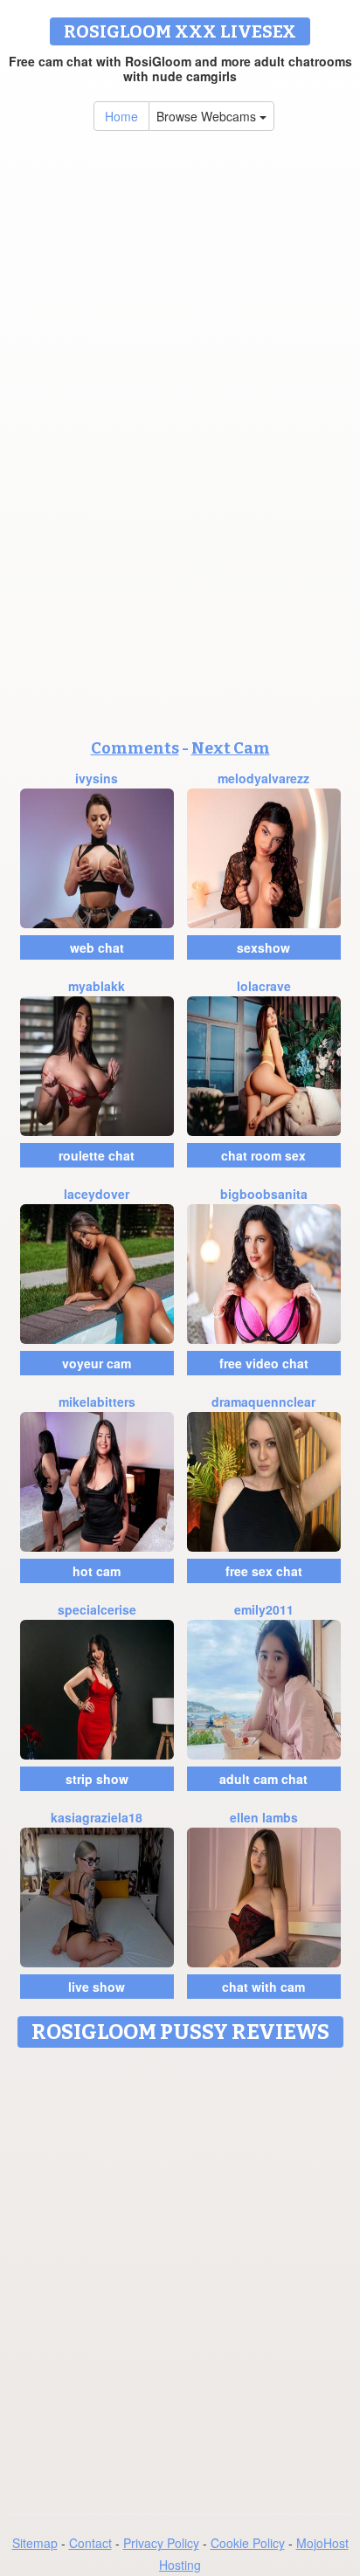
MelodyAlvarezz (263, 778)
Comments (135, 748)
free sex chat (264, 1571)
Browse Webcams (208, 116)
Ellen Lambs (264, 1817)
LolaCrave (264, 986)
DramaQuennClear (263, 1402)
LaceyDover (97, 1194)
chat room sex (263, 1155)
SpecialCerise (97, 1609)
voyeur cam (97, 1363)
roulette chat (97, 1155)
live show (97, 1987)
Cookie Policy (248, 2543)
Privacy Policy (161, 2543)
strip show (97, 1779)
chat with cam (263, 1987)
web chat (97, 947)
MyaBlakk (97, 986)
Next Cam (231, 748)
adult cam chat (263, 1779)
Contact (90, 2543)
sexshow (263, 947)
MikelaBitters (97, 1402)
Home (121, 116)
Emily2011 (264, 1609)
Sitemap (35, 2543)
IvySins (97, 778)
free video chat (264, 1363)
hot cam (97, 1571)
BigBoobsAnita (264, 1194)
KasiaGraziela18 (97, 1817)
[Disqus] (180, 2275)
